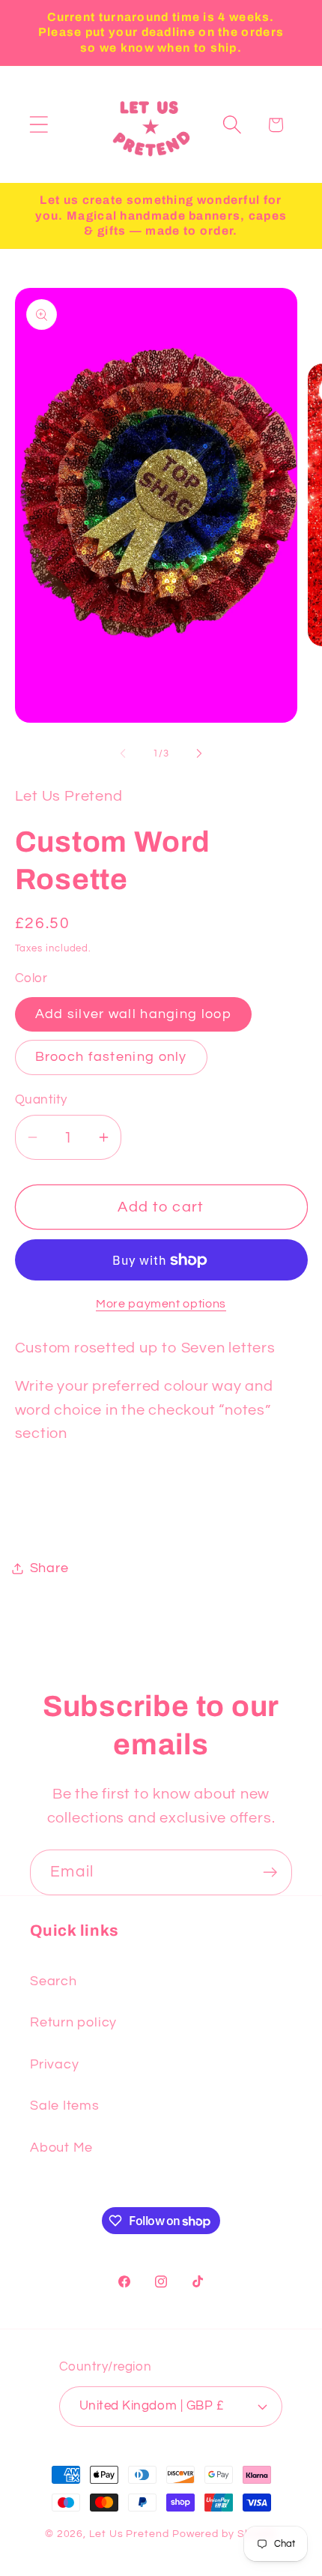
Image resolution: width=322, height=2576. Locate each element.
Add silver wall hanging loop (133, 1014)
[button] (39, 125)
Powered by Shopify (225, 2534)
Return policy (73, 2022)
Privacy (54, 2064)
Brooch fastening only (111, 1057)
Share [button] (49, 1568)
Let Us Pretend (129, 2534)
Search (54, 1981)
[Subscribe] (270, 1872)
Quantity (41, 1100)
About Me (61, 2148)
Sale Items (65, 2106)
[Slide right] (199, 753)
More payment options (161, 1304)
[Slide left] (123, 753)
